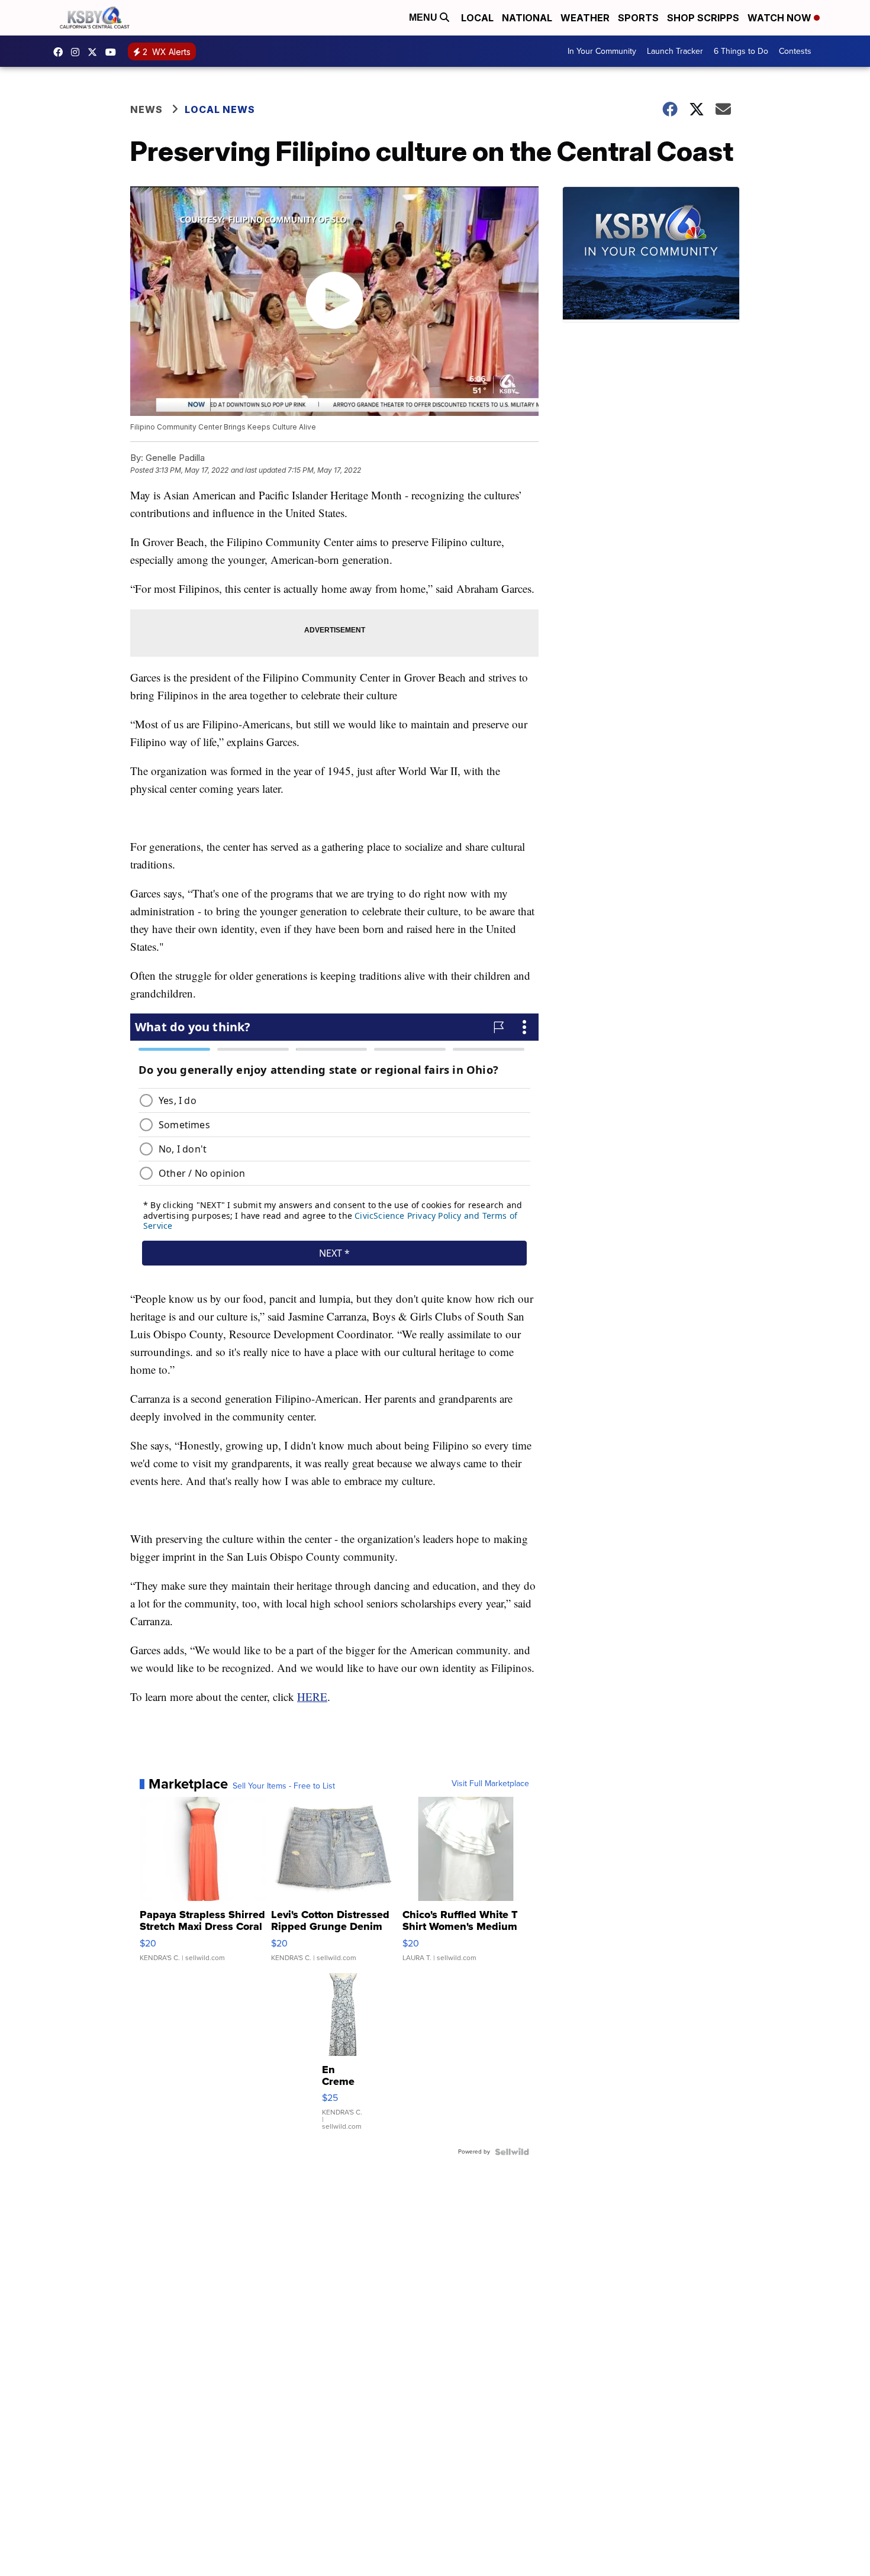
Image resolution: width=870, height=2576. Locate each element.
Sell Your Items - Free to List (284, 1786)
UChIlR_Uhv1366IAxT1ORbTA (114, 52)
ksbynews (61, 52)
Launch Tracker (675, 51)
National (527, 18)
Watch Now (781, 18)
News (146, 109)
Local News (220, 109)
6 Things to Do (741, 51)
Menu (424, 17)
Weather (585, 18)
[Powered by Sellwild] (512, 2152)
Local (477, 18)
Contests (795, 51)
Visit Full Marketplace (490, 1784)
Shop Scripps (703, 18)
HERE (312, 1697)
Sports (638, 18)
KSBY (95, 52)
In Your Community (602, 51)
